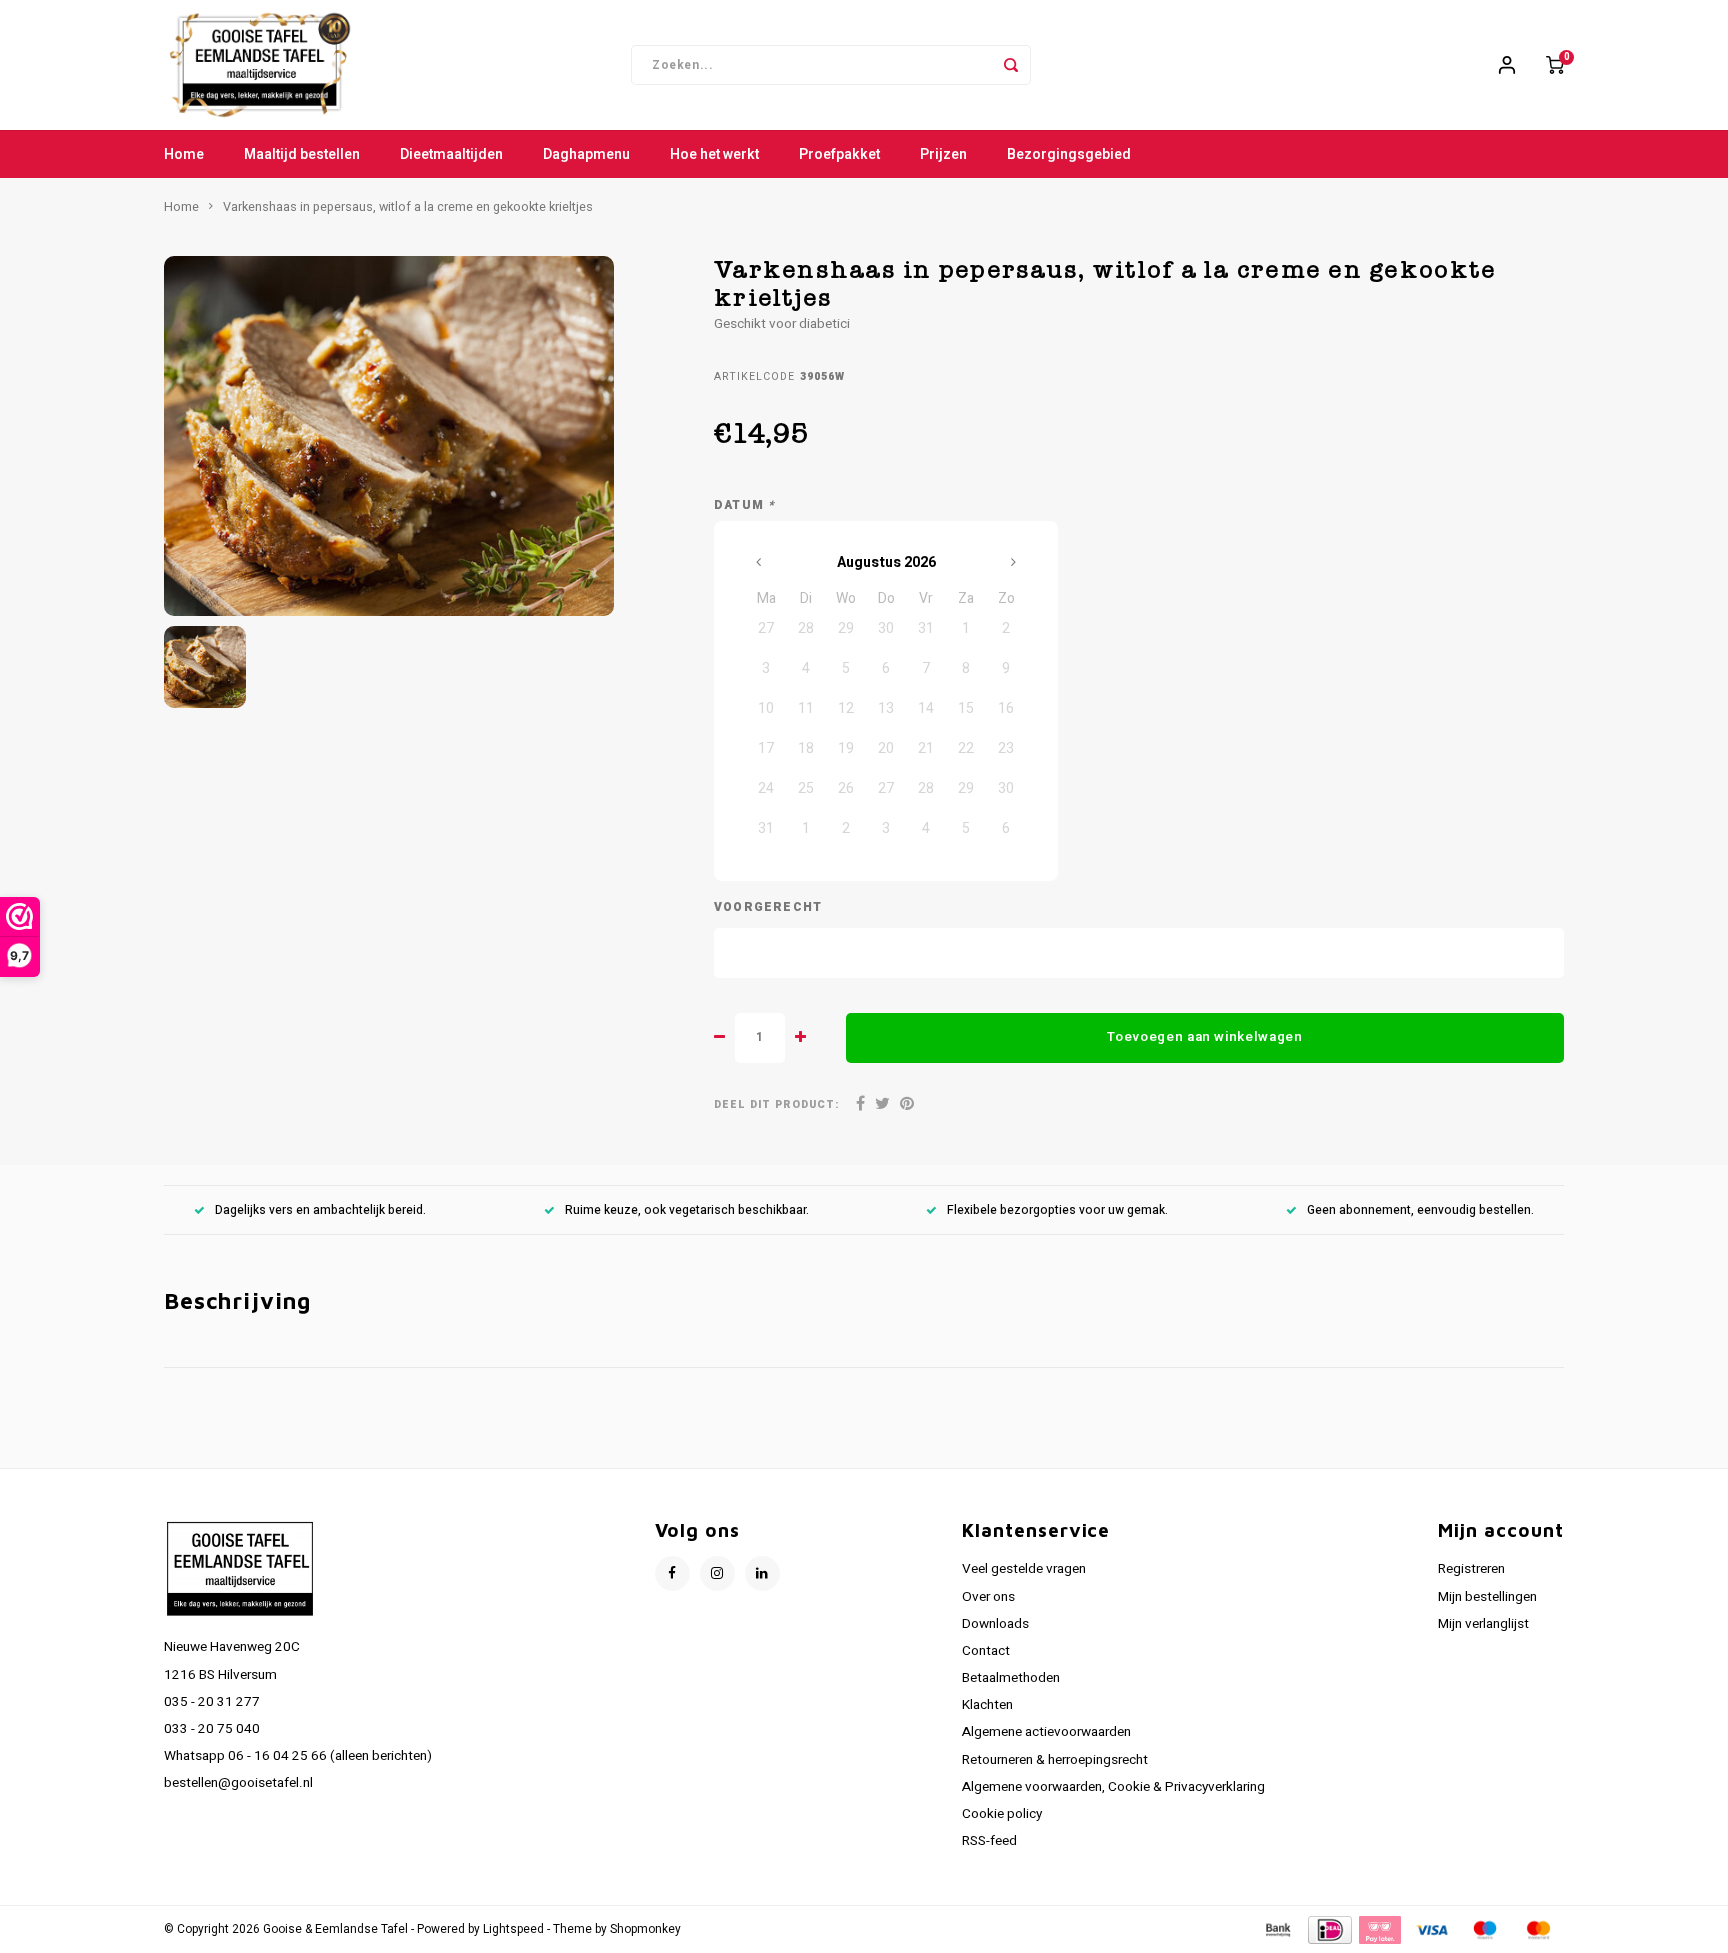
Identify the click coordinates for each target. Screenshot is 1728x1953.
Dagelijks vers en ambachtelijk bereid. (320, 1210)
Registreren (1471, 1569)
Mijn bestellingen (1487, 1597)
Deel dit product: (776, 1104)
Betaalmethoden (1011, 1678)
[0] (1555, 65)
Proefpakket (839, 154)
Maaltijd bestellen (302, 154)
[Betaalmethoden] (1277, 1928)
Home (184, 154)
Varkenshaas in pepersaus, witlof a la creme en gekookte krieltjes (408, 207)
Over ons (988, 1597)
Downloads (995, 1624)
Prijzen (943, 154)
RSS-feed (989, 1841)
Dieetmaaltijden (451, 154)
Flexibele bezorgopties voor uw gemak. (1057, 1210)
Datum (744, 505)
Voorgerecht (768, 907)
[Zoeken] (1011, 65)
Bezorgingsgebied (1069, 154)
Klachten (987, 1705)
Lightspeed (513, 1929)
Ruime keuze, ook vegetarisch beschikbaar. (687, 1210)
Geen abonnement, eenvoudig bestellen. (1420, 1210)
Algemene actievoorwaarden (1046, 1732)
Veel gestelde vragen (1024, 1569)
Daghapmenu (586, 154)
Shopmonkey (645, 1929)
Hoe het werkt (714, 154)
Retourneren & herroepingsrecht (1055, 1760)
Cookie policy (1002, 1814)
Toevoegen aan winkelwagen (1205, 1037)
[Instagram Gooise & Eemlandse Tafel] (717, 1573)
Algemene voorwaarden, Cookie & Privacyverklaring (1113, 1787)
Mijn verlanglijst (1483, 1624)
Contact (986, 1651)
